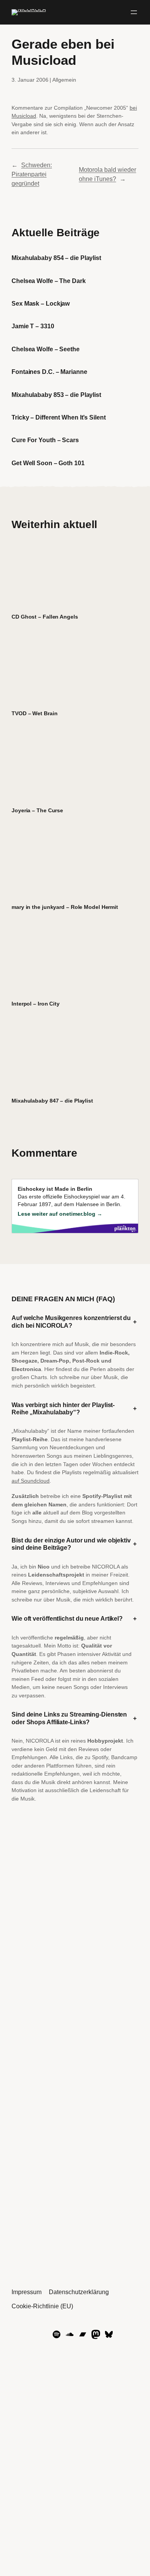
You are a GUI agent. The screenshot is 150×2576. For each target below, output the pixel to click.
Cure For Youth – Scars (45, 440)
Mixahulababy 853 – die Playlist (56, 395)
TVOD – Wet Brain (34, 713)
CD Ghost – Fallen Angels (45, 617)
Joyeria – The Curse (37, 810)
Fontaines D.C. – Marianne (49, 372)
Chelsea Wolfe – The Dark (49, 281)
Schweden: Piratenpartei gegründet (32, 174)
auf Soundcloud (31, 1481)
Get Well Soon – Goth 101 (48, 463)
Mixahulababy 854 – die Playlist (56, 258)
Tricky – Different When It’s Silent (59, 417)
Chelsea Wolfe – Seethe (46, 349)
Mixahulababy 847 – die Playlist (52, 1101)
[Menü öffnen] (134, 12)
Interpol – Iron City (36, 1004)
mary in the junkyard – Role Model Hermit (65, 907)
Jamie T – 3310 (33, 326)
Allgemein (64, 80)
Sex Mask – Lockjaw (41, 303)
